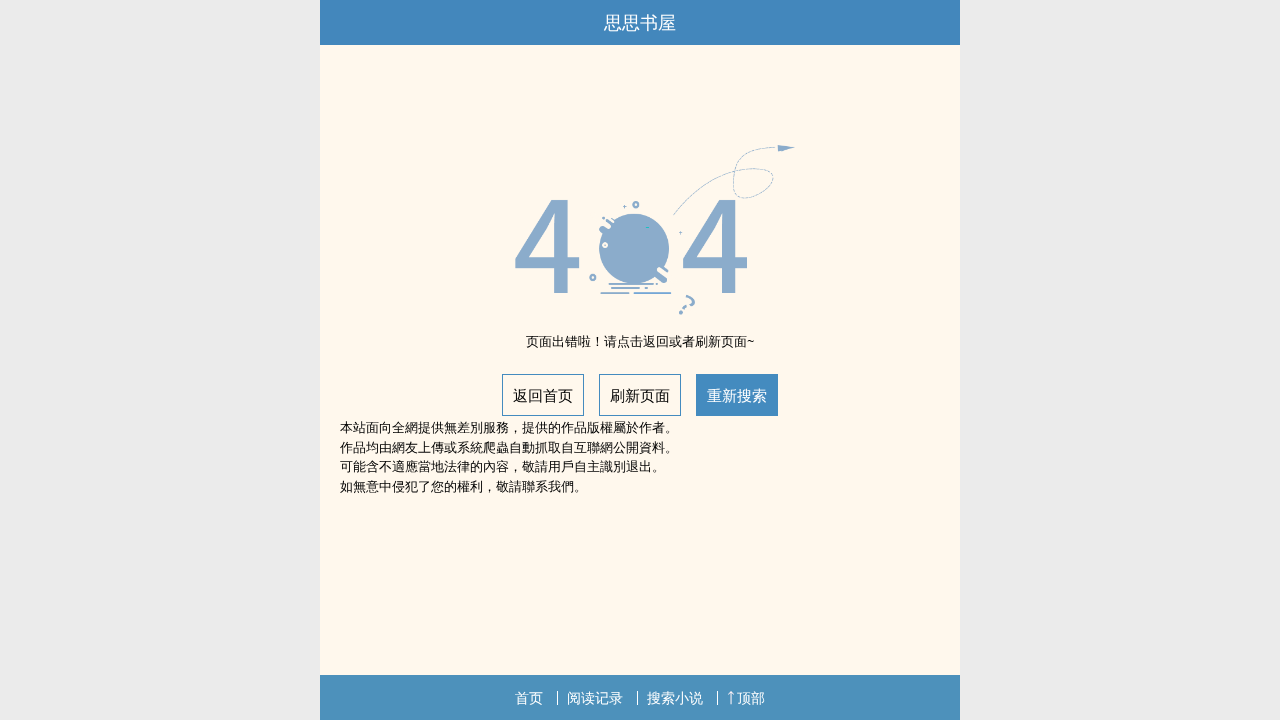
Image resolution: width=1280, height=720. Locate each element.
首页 (529, 697)
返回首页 (543, 395)
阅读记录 (595, 697)
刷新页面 (640, 395)
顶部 (751, 697)
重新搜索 (737, 395)
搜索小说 (675, 697)
